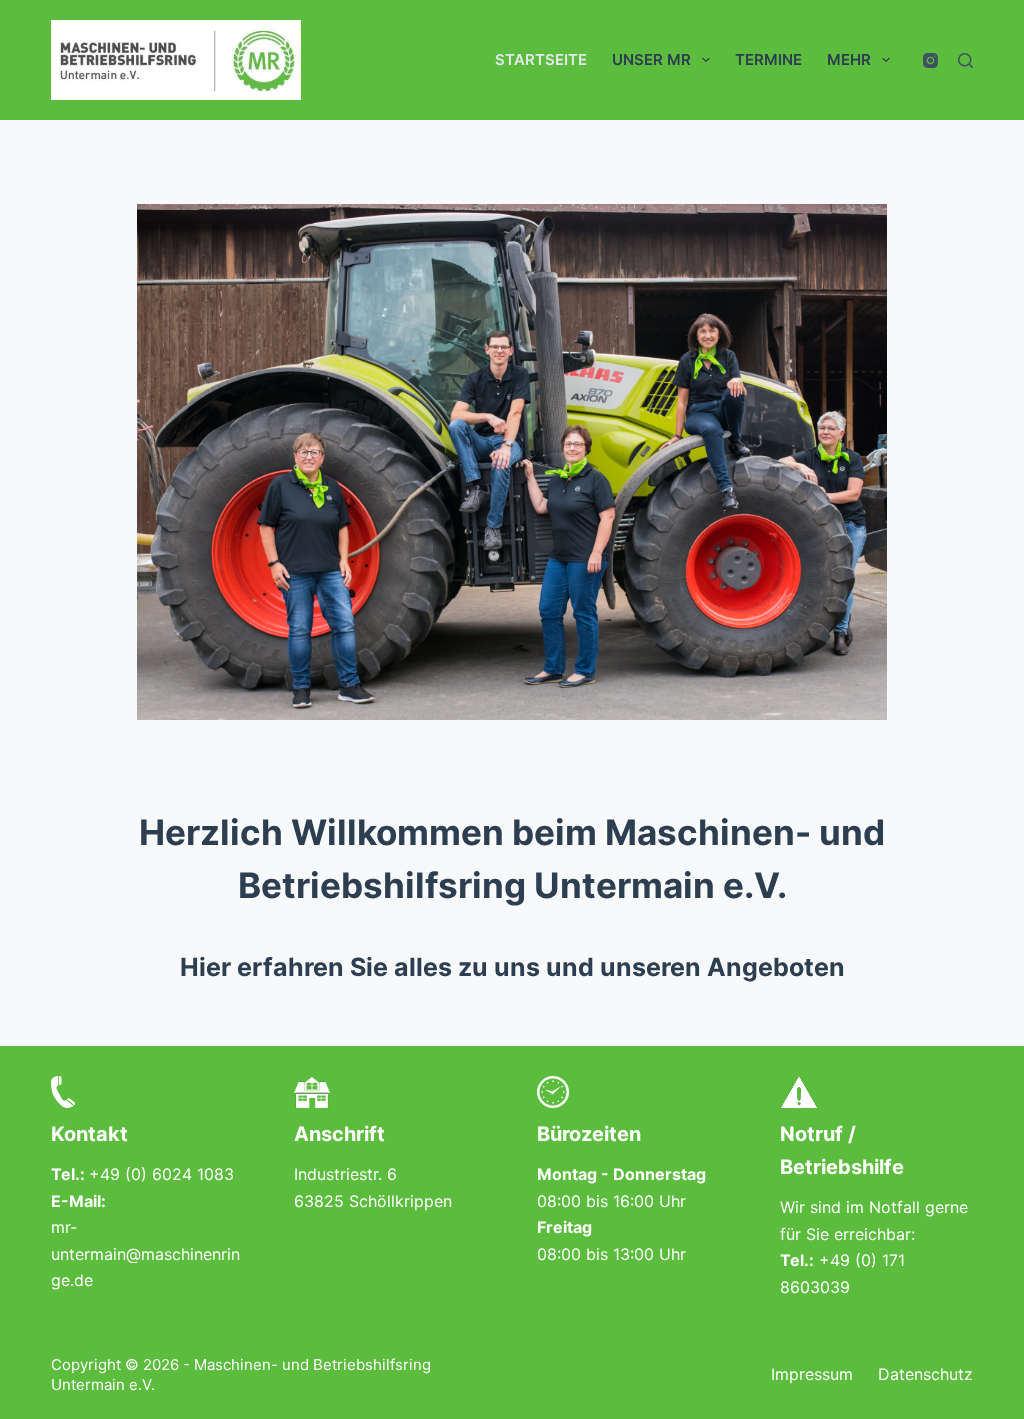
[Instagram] (930, 60)
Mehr (849, 59)
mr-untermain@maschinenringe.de (145, 1253)
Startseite (541, 59)
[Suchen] (965, 60)
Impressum (812, 1374)
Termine (768, 59)
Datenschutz (925, 1374)
